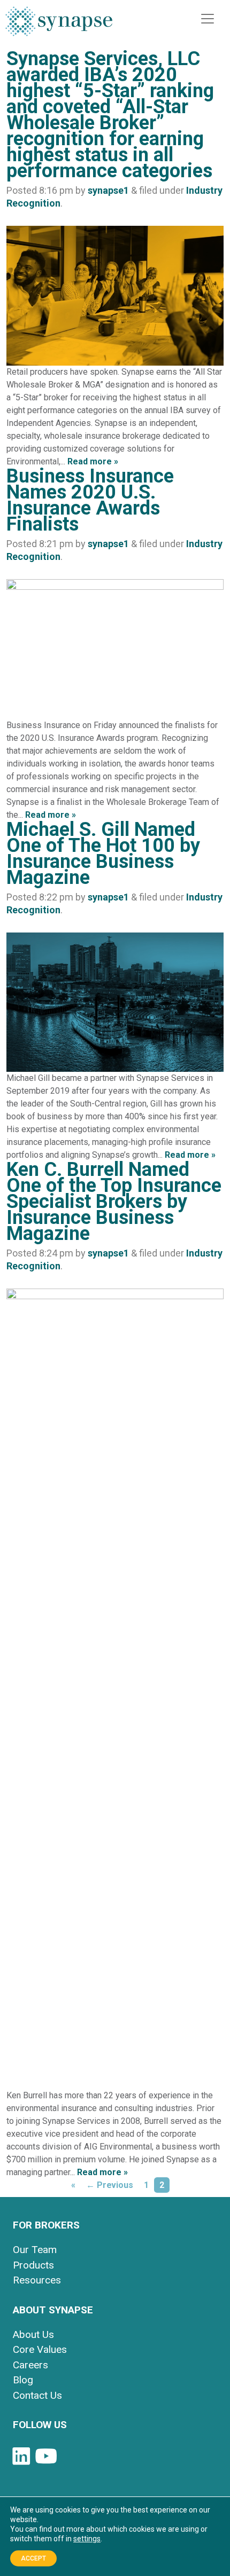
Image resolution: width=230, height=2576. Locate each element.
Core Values (40, 2349)
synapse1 (108, 190)
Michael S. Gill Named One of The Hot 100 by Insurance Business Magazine (103, 854)
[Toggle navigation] (208, 19)
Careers (30, 2365)
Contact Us (37, 2395)
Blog (23, 2380)
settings (87, 2539)
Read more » (93, 461)
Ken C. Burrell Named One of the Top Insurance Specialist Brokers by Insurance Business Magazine (114, 1202)
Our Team (35, 2250)
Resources (37, 2280)
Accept (33, 2558)
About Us (33, 2334)
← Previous (110, 2185)
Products (33, 2265)
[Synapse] (59, 21)
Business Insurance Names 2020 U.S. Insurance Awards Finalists (90, 500)
